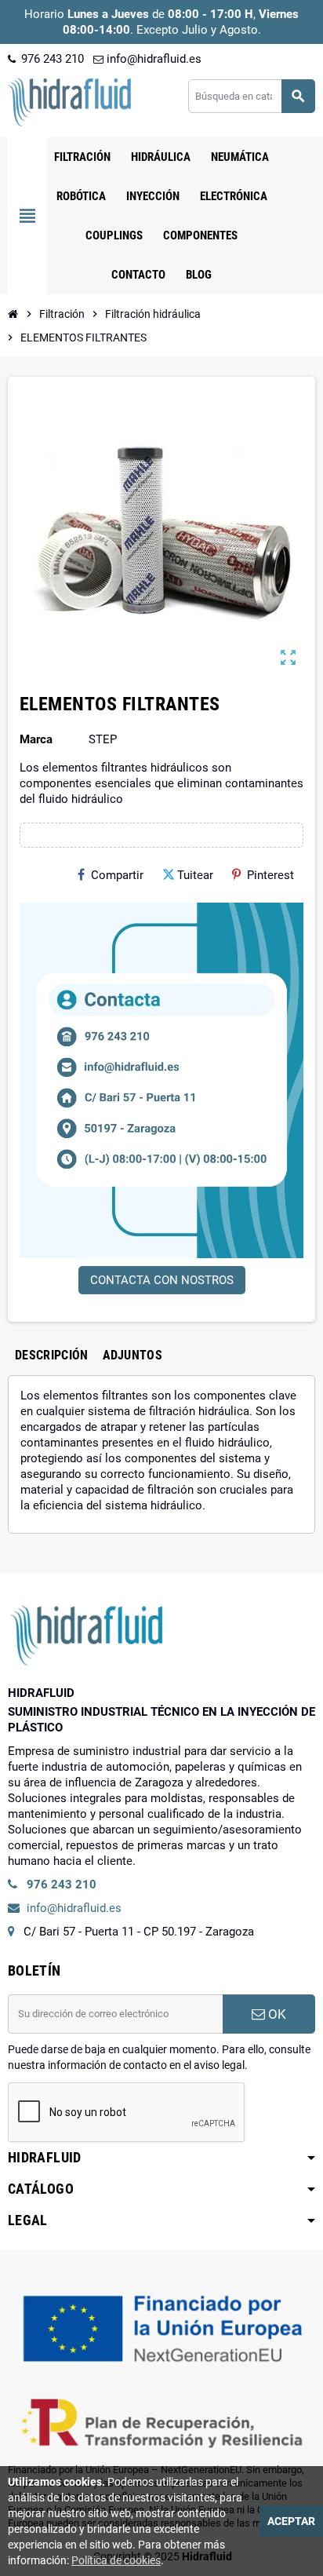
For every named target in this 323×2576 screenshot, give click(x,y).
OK (276, 2014)
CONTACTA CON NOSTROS (162, 1280)
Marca (36, 739)
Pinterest (270, 875)
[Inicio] (13, 314)
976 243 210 (51, 59)
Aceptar (291, 2521)
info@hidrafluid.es (152, 59)
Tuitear (195, 875)
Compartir (117, 875)
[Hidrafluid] (69, 101)
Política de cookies (116, 2560)
